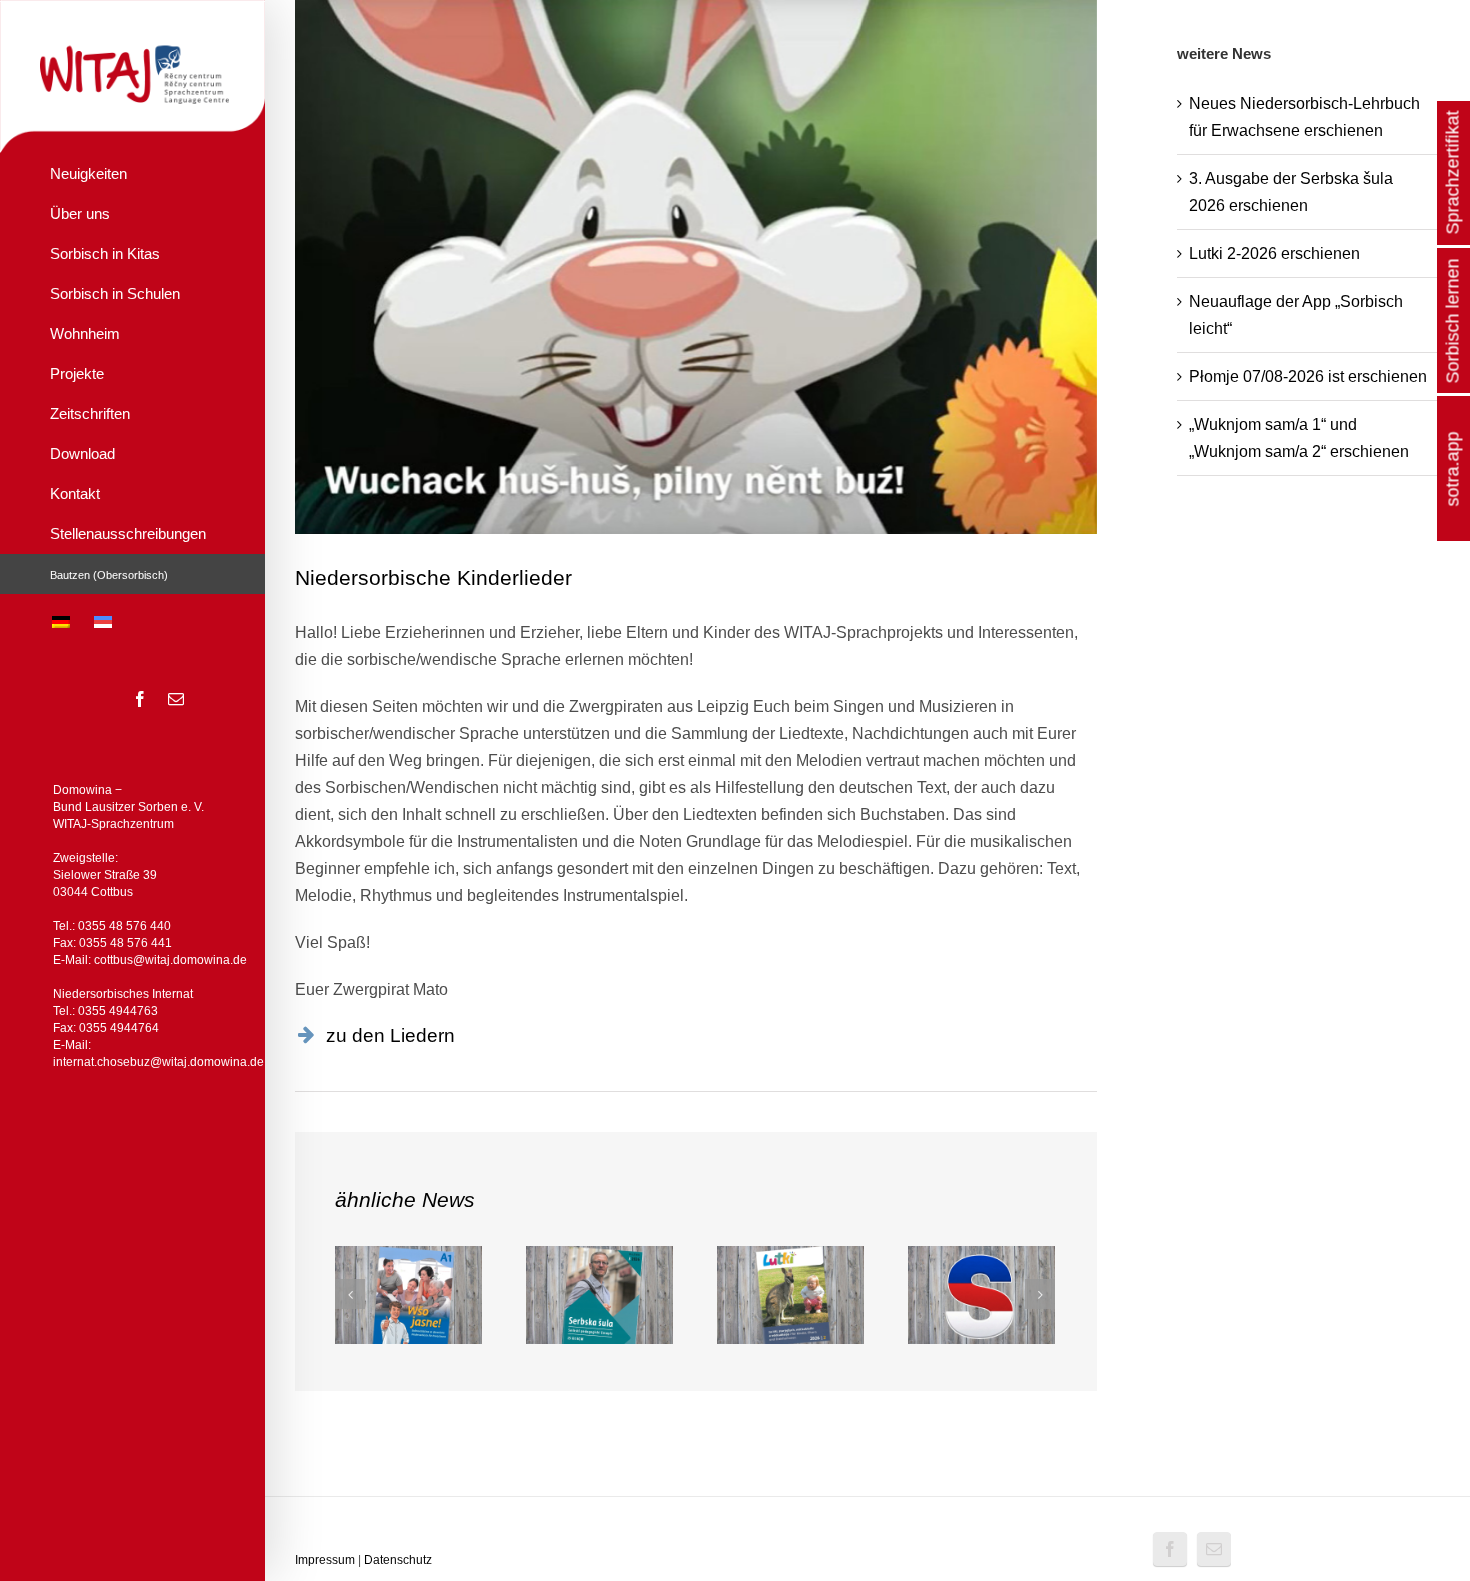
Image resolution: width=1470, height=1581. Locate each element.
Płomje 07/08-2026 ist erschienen (1308, 376)
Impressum (325, 1560)
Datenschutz (398, 1560)
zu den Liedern (390, 1035)
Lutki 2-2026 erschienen (1274, 253)
